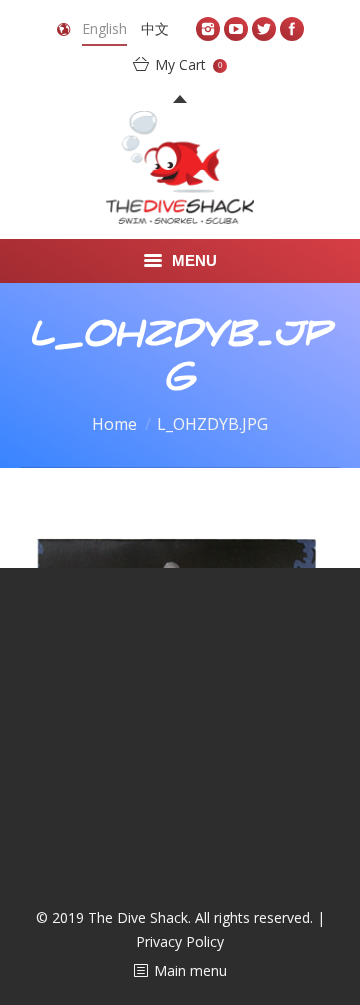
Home (114, 424)
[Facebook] (292, 29)
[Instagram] (208, 29)
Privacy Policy (180, 941)
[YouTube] (236, 29)
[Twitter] (264, 29)
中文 (155, 28)
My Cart (188, 64)
